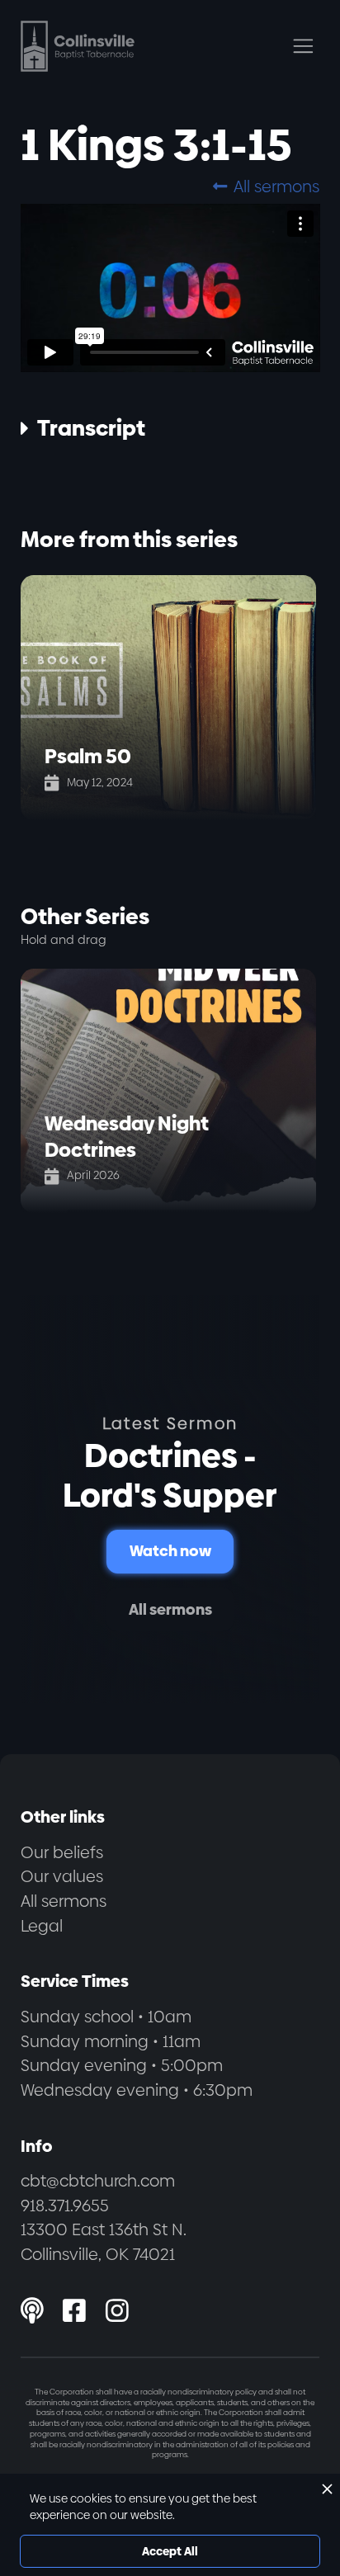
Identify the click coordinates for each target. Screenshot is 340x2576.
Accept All (170, 2551)
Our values (62, 1876)
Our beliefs (62, 1852)
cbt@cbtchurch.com (98, 2181)
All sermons (266, 186)
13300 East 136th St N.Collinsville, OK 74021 (104, 2242)
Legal (42, 1926)
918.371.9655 (65, 2206)
